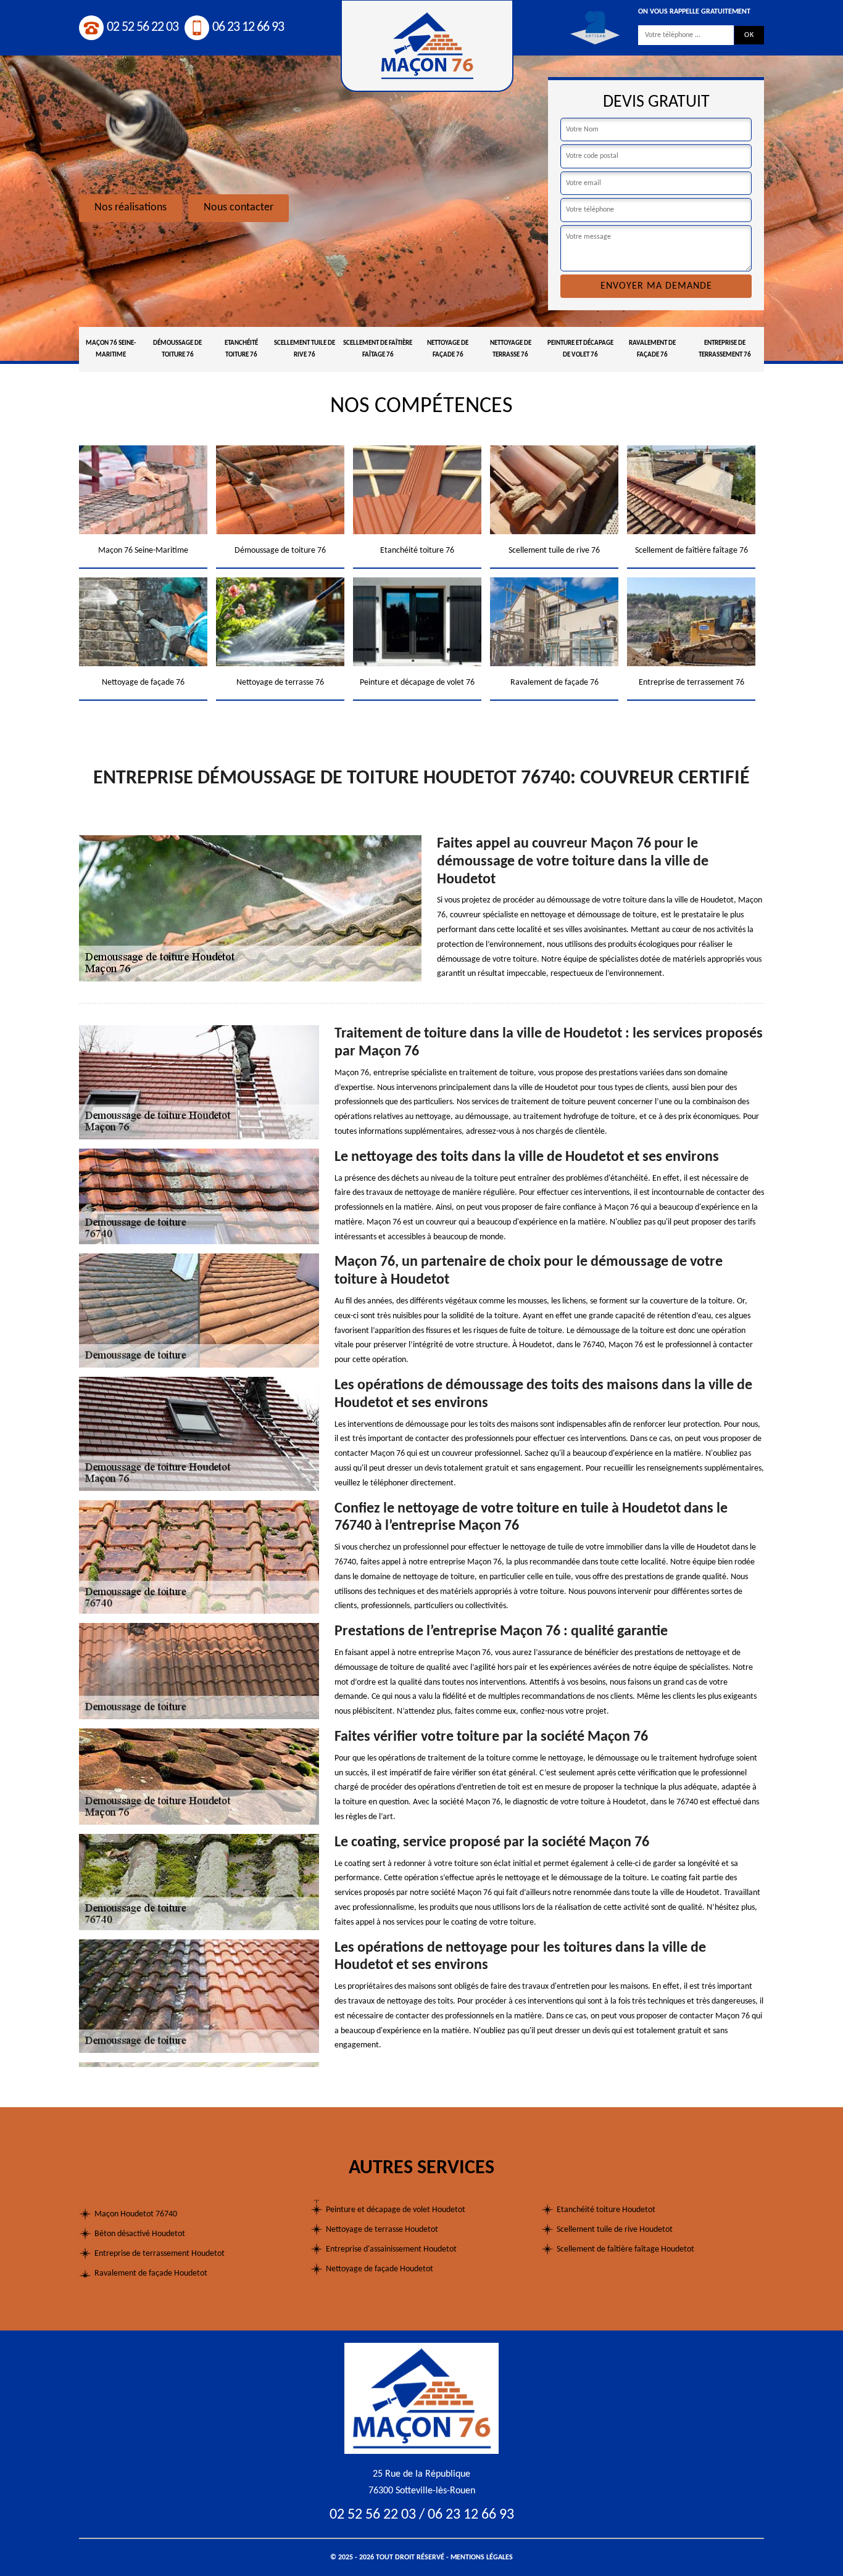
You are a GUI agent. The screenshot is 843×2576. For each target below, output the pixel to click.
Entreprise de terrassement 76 (725, 349)
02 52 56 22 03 (143, 27)
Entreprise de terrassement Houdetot (160, 2254)
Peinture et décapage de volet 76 (580, 349)
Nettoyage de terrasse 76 (511, 349)
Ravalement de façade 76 (652, 349)
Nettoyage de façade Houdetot (380, 2269)
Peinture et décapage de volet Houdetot (396, 2210)
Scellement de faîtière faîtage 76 (378, 349)
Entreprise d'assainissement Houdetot (391, 2249)
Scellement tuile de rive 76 (305, 349)
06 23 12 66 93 (248, 27)
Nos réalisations (131, 208)
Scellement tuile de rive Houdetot (615, 2230)
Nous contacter (239, 208)
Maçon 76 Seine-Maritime (111, 349)
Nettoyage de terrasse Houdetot (382, 2230)
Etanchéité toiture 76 (241, 349)
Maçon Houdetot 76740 (136, 2214)
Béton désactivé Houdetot (140, 2234)
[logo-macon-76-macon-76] (421, 2398)
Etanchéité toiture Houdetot (606, 2210)
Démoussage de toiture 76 (177, 349)
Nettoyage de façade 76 (448, 349)
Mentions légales (482, 2557)
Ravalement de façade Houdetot (151, 2273)
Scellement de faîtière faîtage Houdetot (625, 2249)
